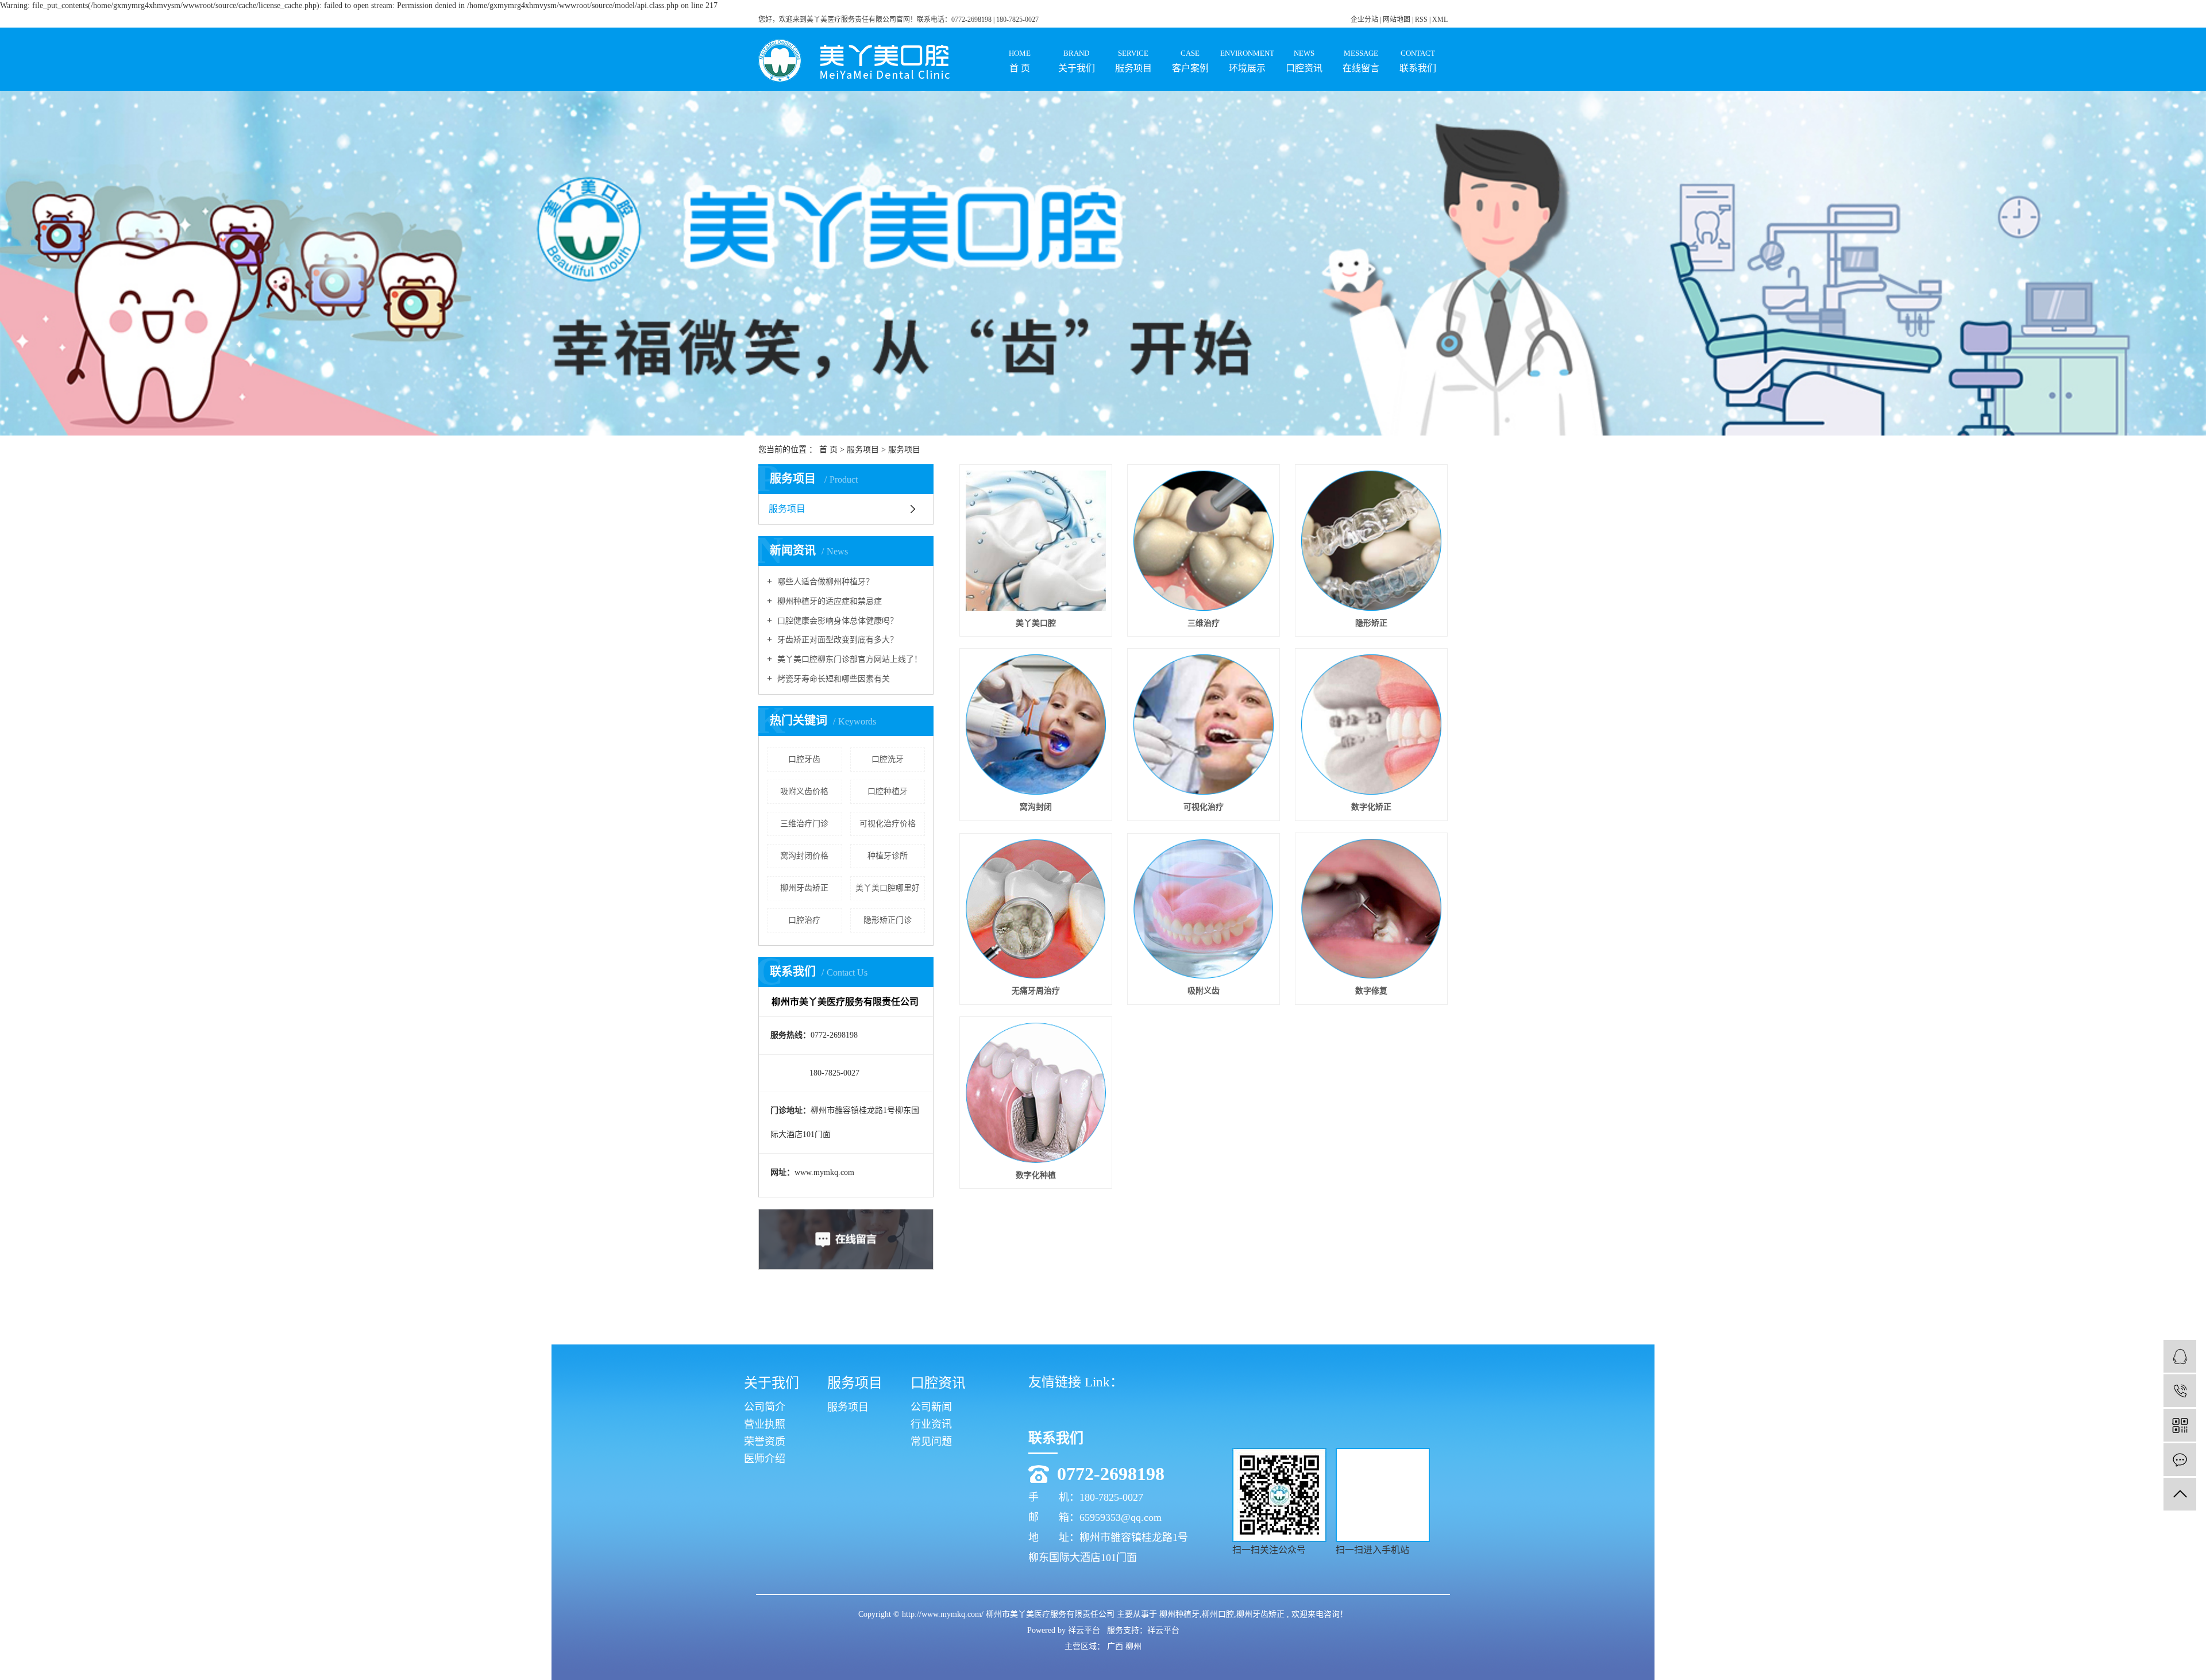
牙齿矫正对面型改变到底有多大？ (836, 640)
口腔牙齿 (804, 759)
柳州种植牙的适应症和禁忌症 (828, 601)
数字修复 (1371, 991)
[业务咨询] (2180, 1356)
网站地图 (1397, 20)
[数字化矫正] (1371, 725)
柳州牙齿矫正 (804, 888)
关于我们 (1077, 61)
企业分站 (1364, 20)
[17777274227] (2180, 1391)
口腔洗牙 (888, 759)
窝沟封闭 (1036, 807)
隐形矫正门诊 (888, 920)
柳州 (1133, 1646)
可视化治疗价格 (888, 824)
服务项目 (1133, 61)
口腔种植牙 (888, 791)
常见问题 (931, 1442)
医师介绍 (765, 1459)
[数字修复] (1371, 909)
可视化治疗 (1204, 807)
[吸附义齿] (1204, 909)
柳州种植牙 (1179, 1614)
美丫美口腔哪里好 (888, 888)
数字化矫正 (1371, 807)
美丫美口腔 (1036, 623)
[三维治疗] (1204, 541)
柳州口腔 (1218, 1614)
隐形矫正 (1371, 623)
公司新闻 (931, 1407)
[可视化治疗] (1204, 725)
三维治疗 (1204, 623)
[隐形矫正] (1371, 541)
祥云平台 (1084, 1630)
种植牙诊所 (888, 856)
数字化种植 (1036, 1175)
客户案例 (1190, 61)
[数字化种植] (1036, 1093)
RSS (1421, 20)
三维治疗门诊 (804, 824)
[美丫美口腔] (1036, 541)
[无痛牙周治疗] (1036, 909)
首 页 (1020, 61)
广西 (1116, 1646)
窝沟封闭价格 (804, 856)
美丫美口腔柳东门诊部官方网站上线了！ (849, 659)
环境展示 (1247, 61)
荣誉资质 (765, 1442)
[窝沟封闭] (1036, 725)
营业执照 (765, 1424)
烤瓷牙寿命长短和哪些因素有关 (832, 679)
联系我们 (1418, 61)
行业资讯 (931, 1424)
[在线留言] (2180, 1460)
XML (1440, 20)
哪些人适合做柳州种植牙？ (824, 582)
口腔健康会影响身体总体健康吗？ (836, 621)
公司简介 (765, 1407)
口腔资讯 (1304, 61)
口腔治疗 (804, 920)
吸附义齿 (1204, 991)
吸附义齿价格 (804, 791)
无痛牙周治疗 (1036, 991)
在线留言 (1361, 61)
